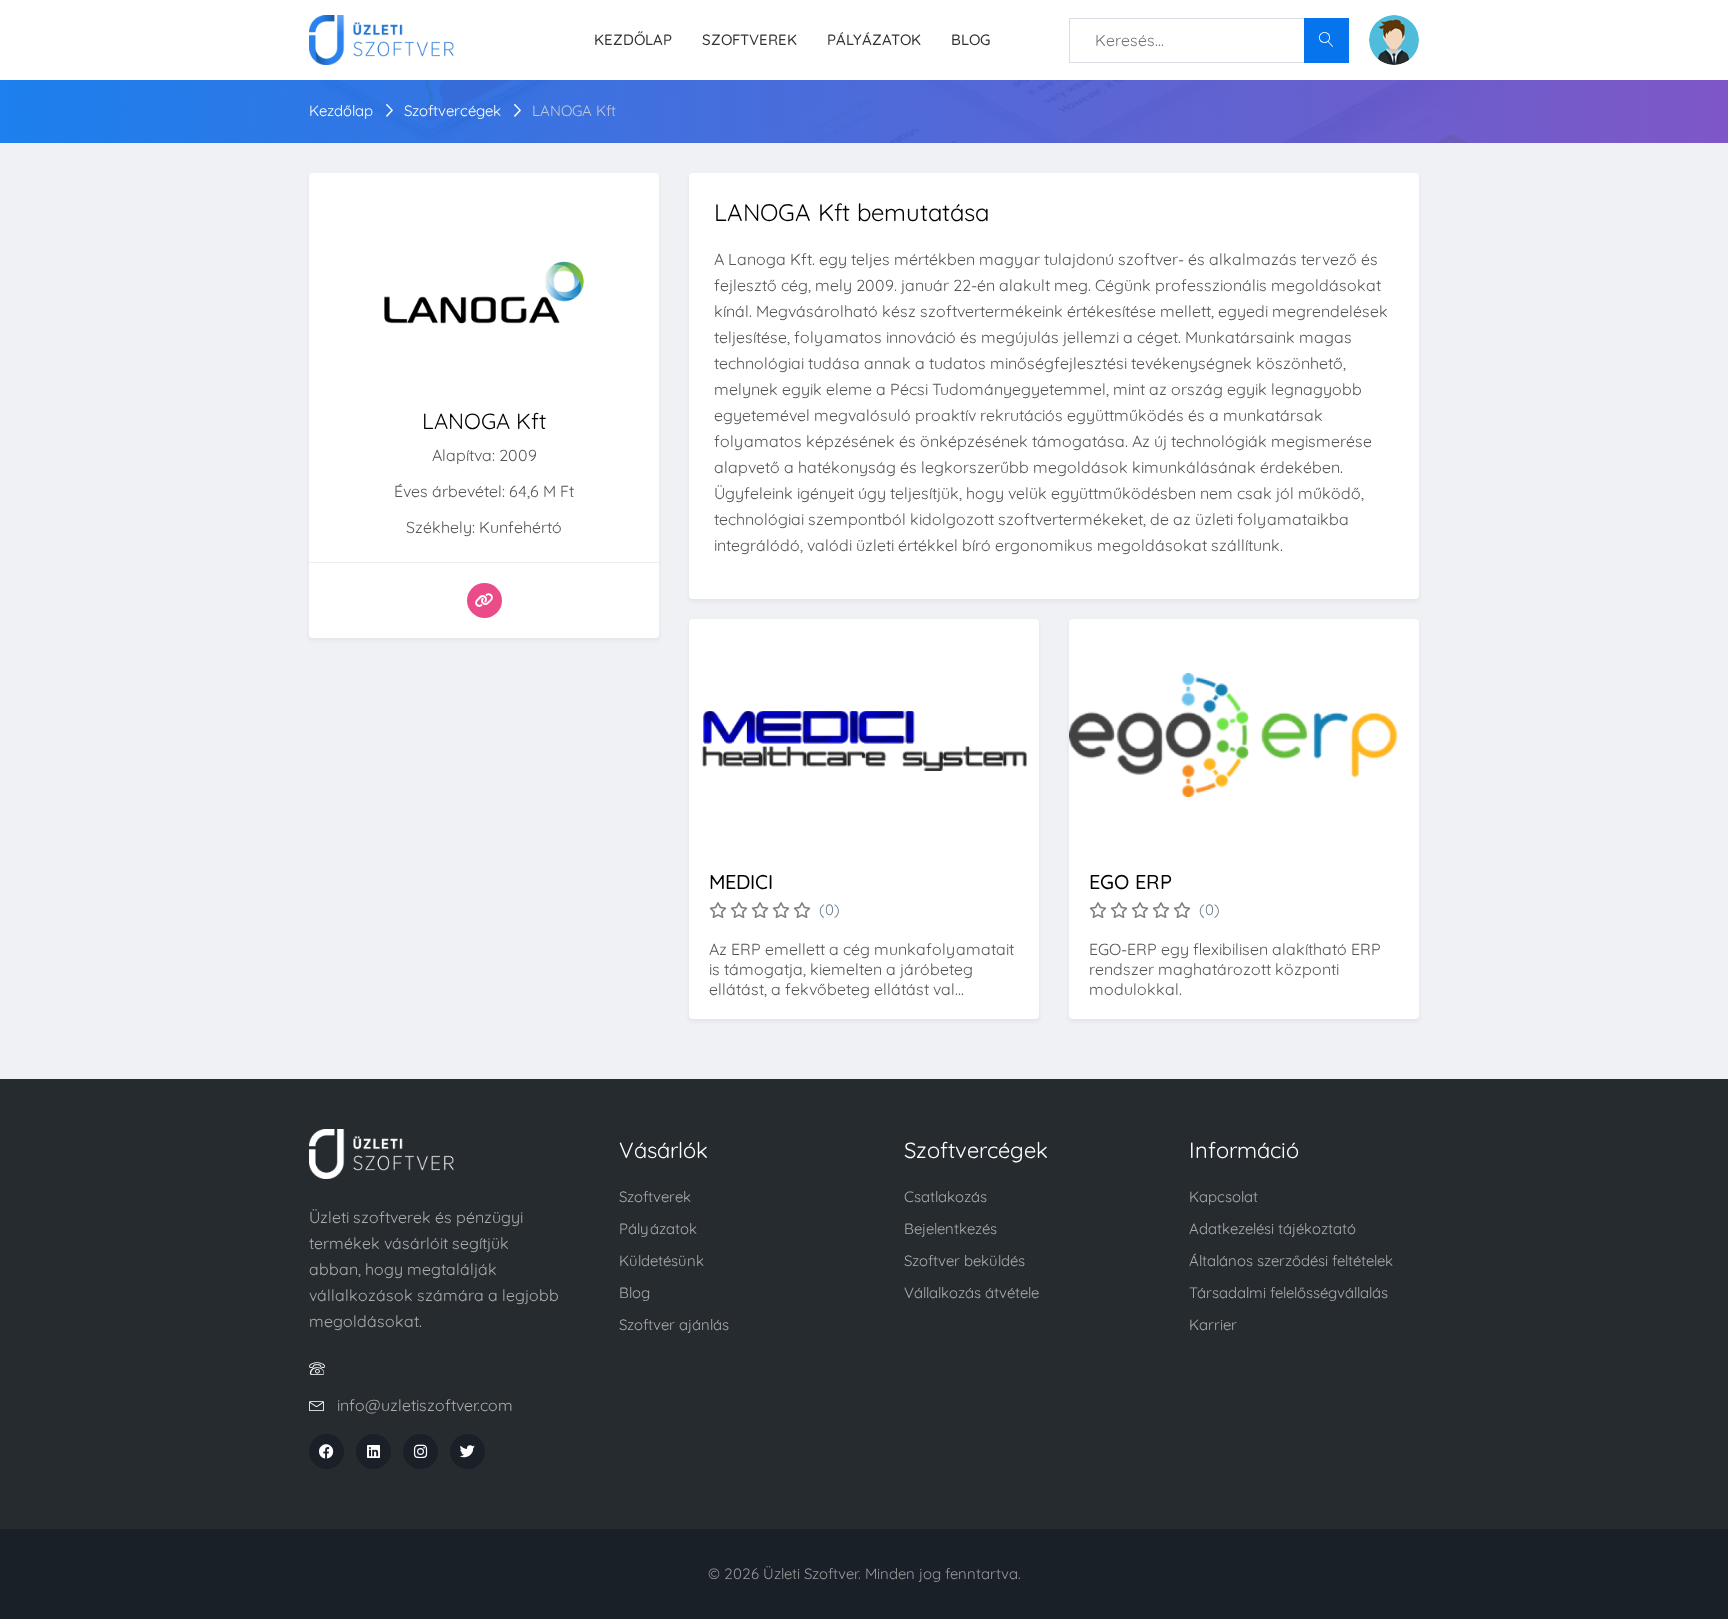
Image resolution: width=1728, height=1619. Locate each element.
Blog (970, 39)
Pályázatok (874, 39)
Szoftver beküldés (964, 1260)
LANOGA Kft (574, 110)
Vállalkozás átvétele (971, 1292)
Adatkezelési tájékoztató (1272, 1228)
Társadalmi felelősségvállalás (1288, 1292)
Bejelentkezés (950, 1228)
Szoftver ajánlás (674, 1324)
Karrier (1213, 1324)
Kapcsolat (1223, 1196)
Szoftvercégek (452, 110)
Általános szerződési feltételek (1291, 1260)
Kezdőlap (633, 39)
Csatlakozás (945, 1196)
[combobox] (1209, 40)
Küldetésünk (661, 1260)
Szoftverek (749, 39)
